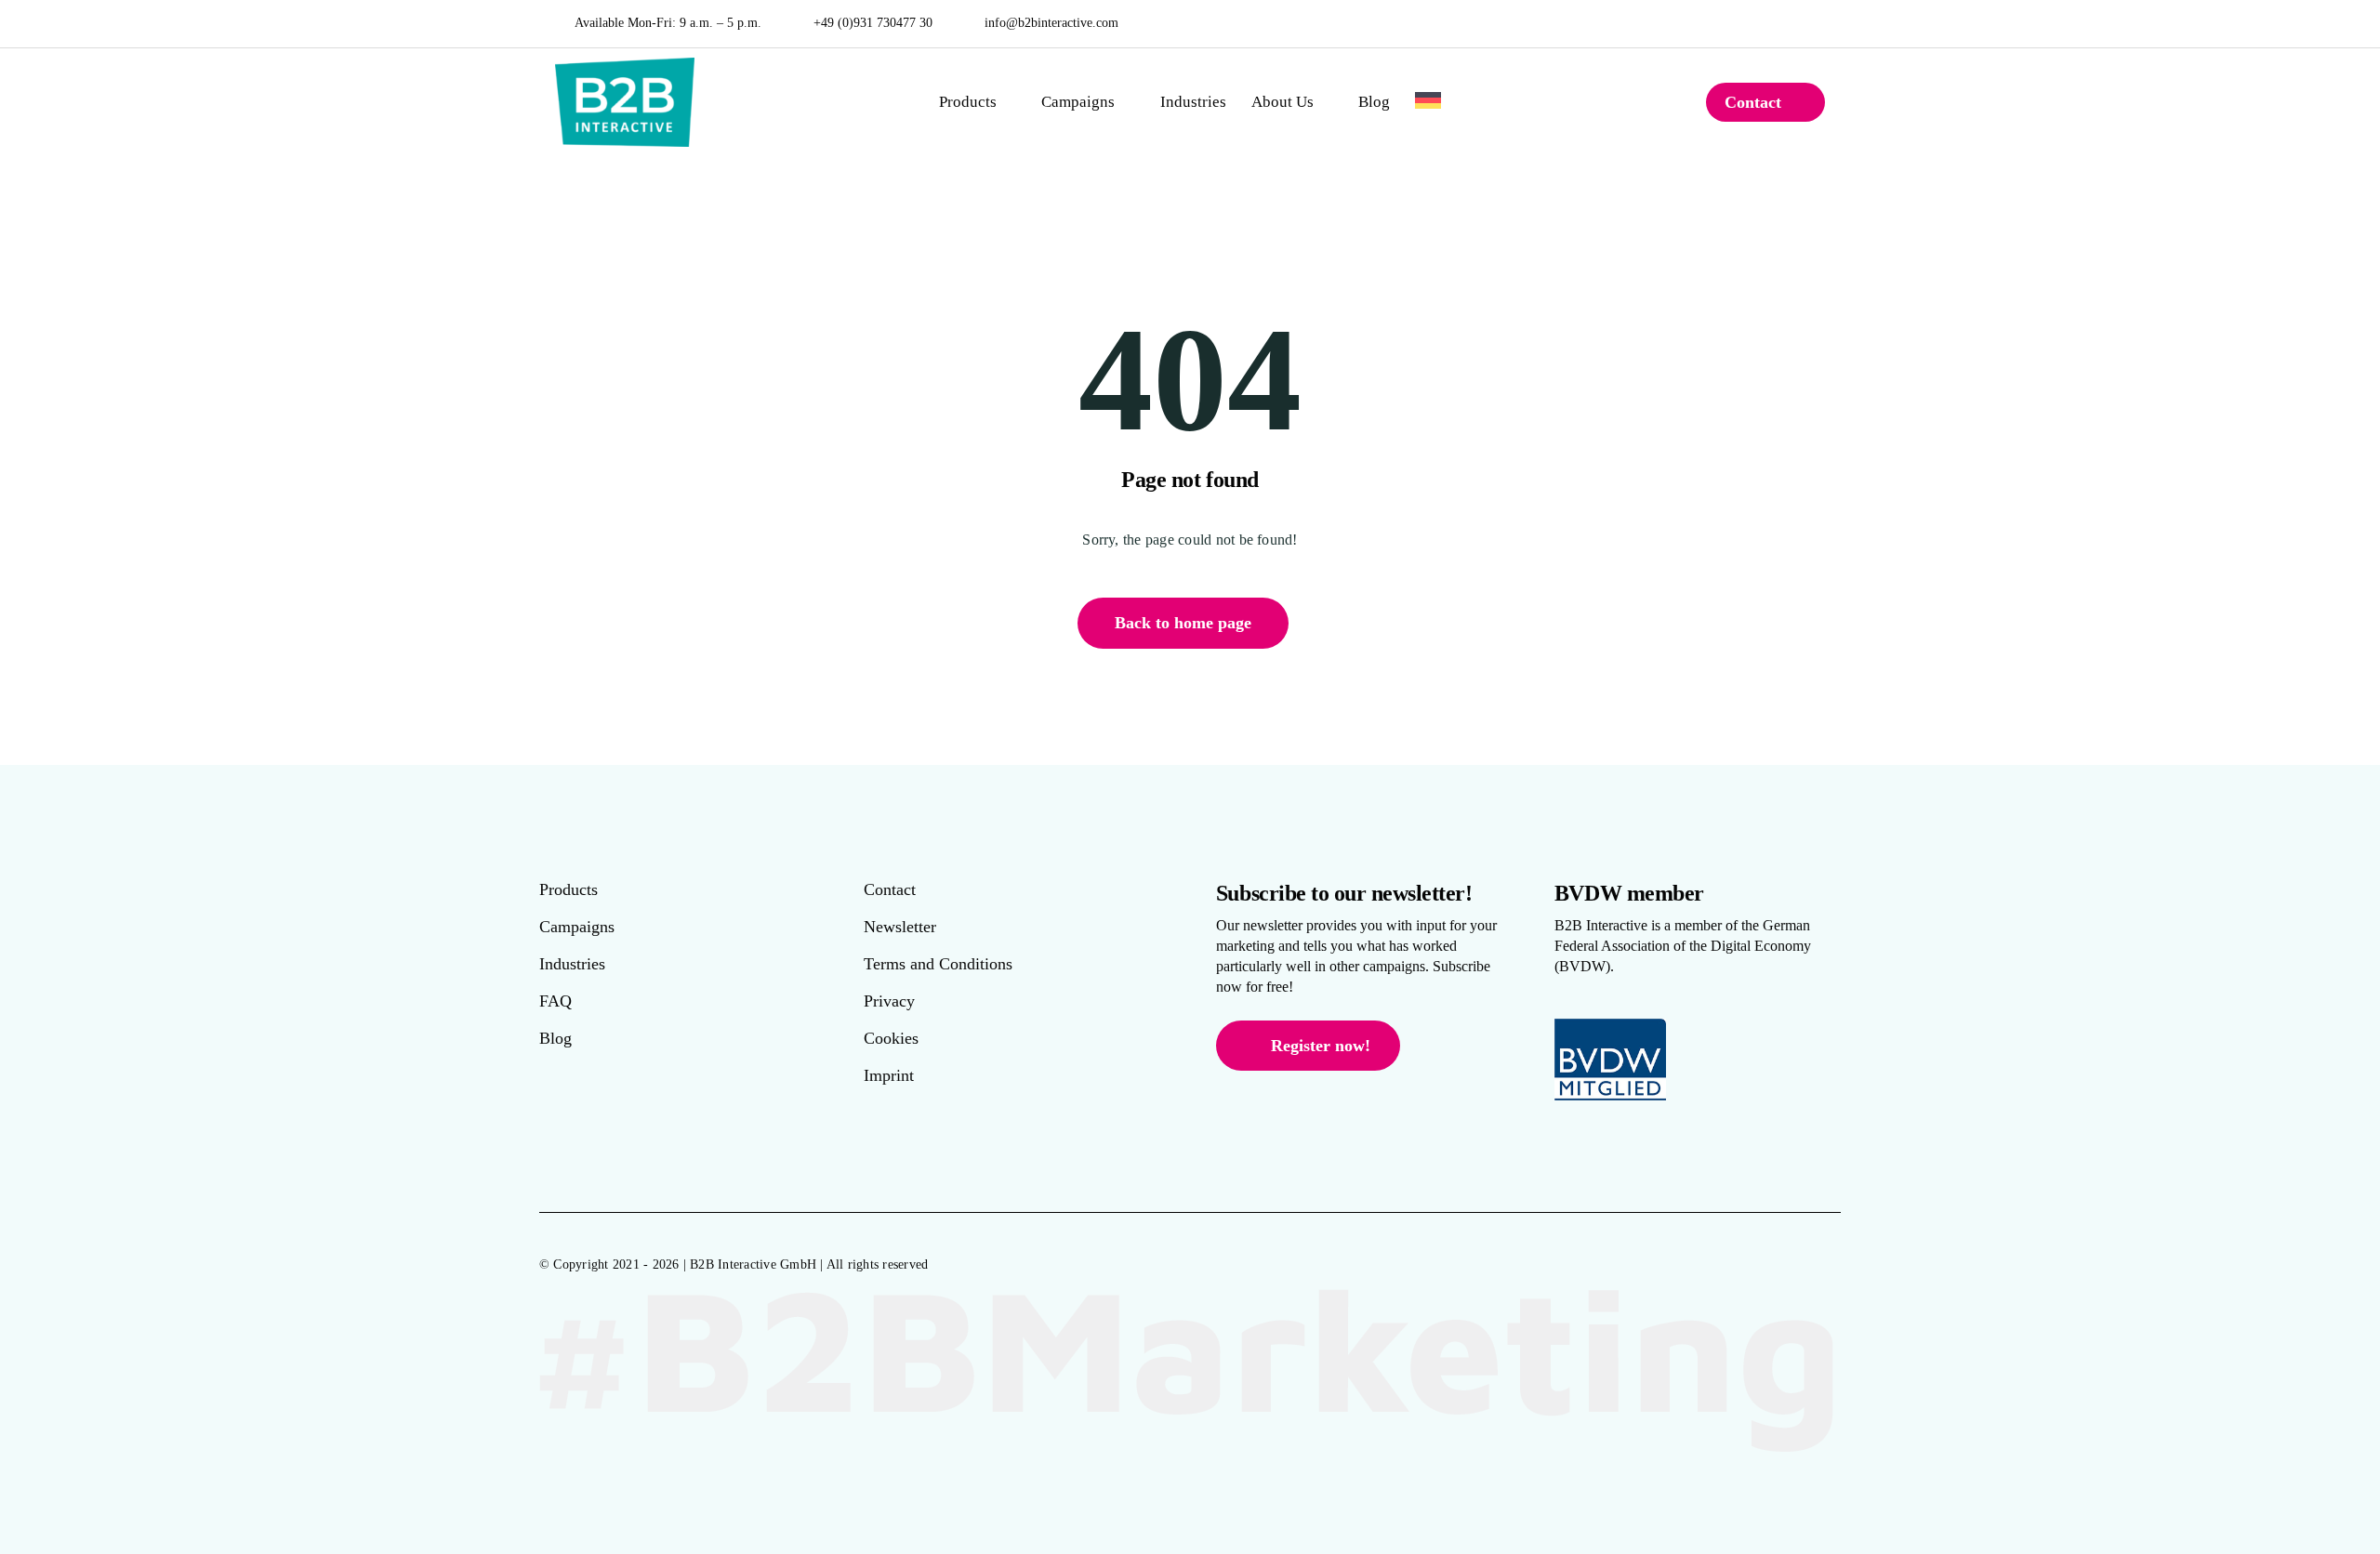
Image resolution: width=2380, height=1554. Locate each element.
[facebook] (1766, 23)
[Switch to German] (1428, 102)
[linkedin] (1821, 23)
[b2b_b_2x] (625, 65)
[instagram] (1794, 23)
